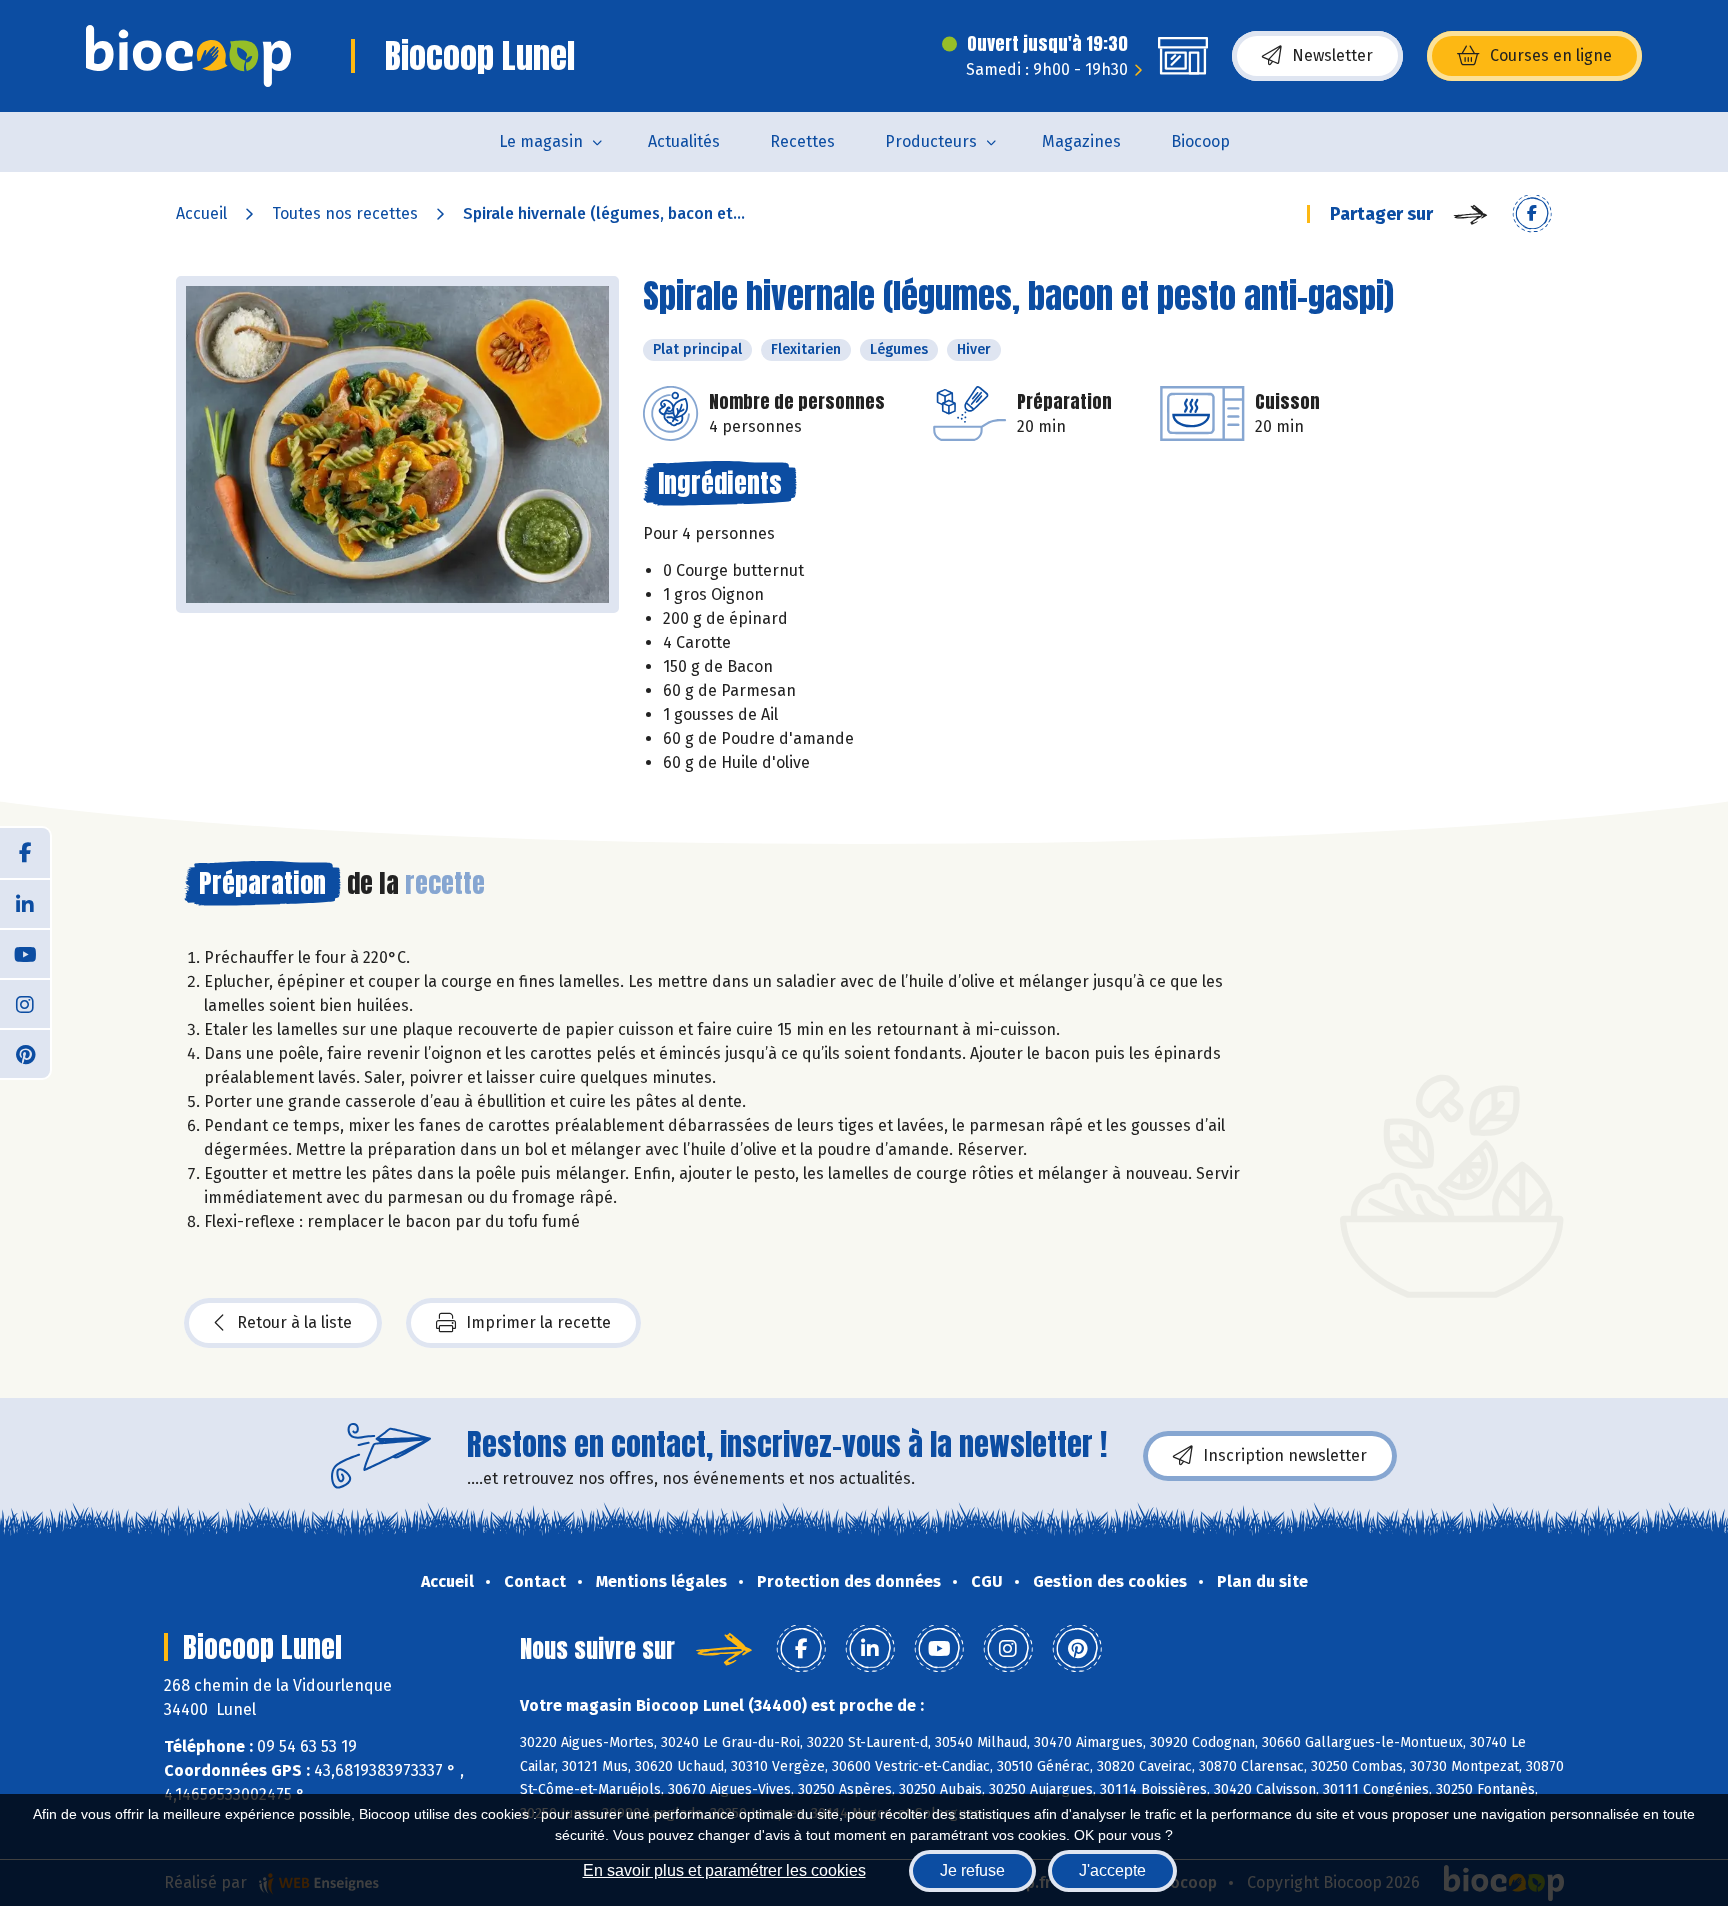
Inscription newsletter (1285, 1455)
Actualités (684, 141)
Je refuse (972, 1870)
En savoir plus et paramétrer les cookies (724, 1870)
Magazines (1081, 141)
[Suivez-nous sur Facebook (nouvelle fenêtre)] (25, 853)
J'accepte (1112, 1870)
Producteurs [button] (931, 141)
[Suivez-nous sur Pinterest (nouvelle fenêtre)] (25, 1053)
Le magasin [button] (541, 141)
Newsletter (1332, 55)
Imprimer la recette (538, 1322)
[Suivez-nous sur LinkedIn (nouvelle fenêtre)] (25, 903)
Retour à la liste (294, 1322)
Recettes (802, 141)
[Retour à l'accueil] (188, 56)
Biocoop (1200, 141)
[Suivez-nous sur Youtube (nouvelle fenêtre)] (25, 953)
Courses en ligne (1551, 55)
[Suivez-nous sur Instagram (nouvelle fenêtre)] (25, 1003)
